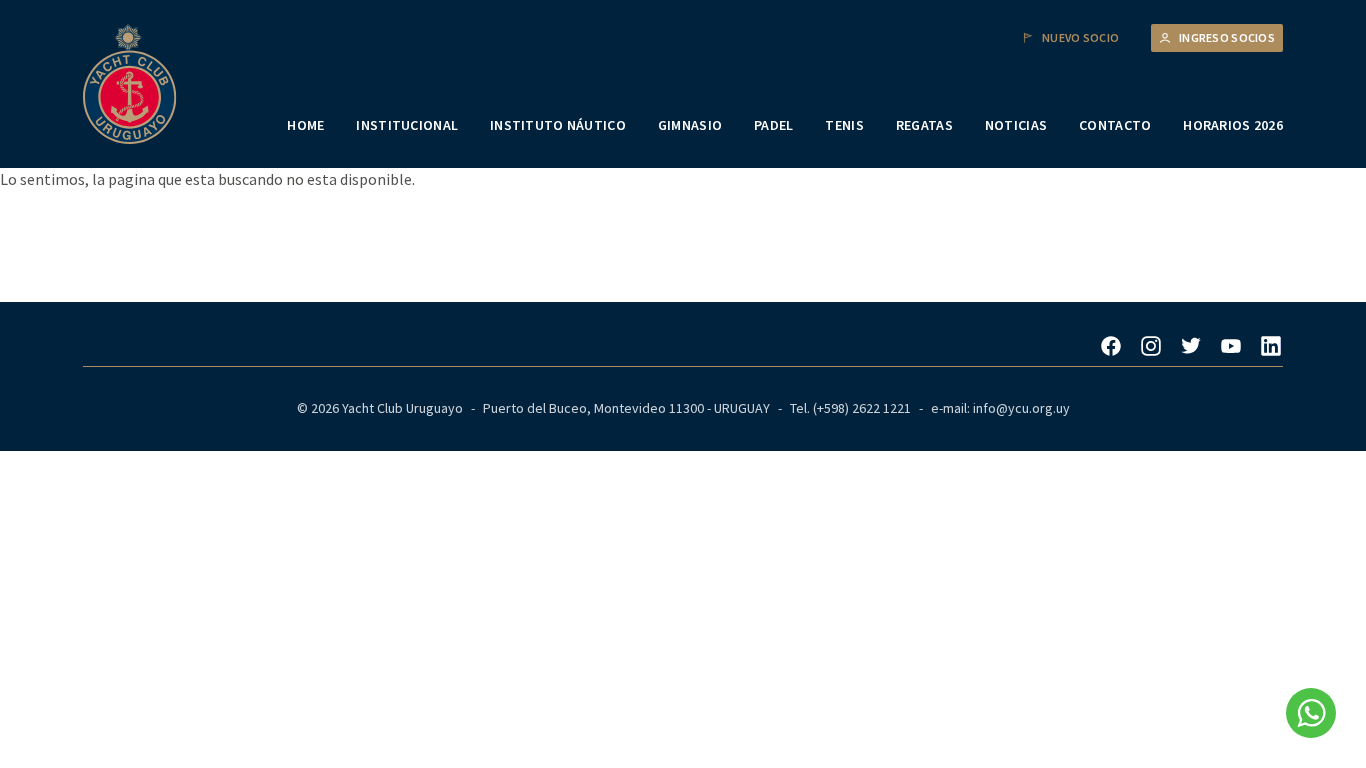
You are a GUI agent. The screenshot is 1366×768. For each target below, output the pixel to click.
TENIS (844, 125)
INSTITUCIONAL (407, 125)
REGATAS (924, 125)
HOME (305, 125)
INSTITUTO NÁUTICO (558, 125)
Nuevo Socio (1080, 38)
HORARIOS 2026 (1233, 125)
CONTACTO (1115, 125)
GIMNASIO (690, 125)
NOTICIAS (1016, 125)
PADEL (773, 125)
